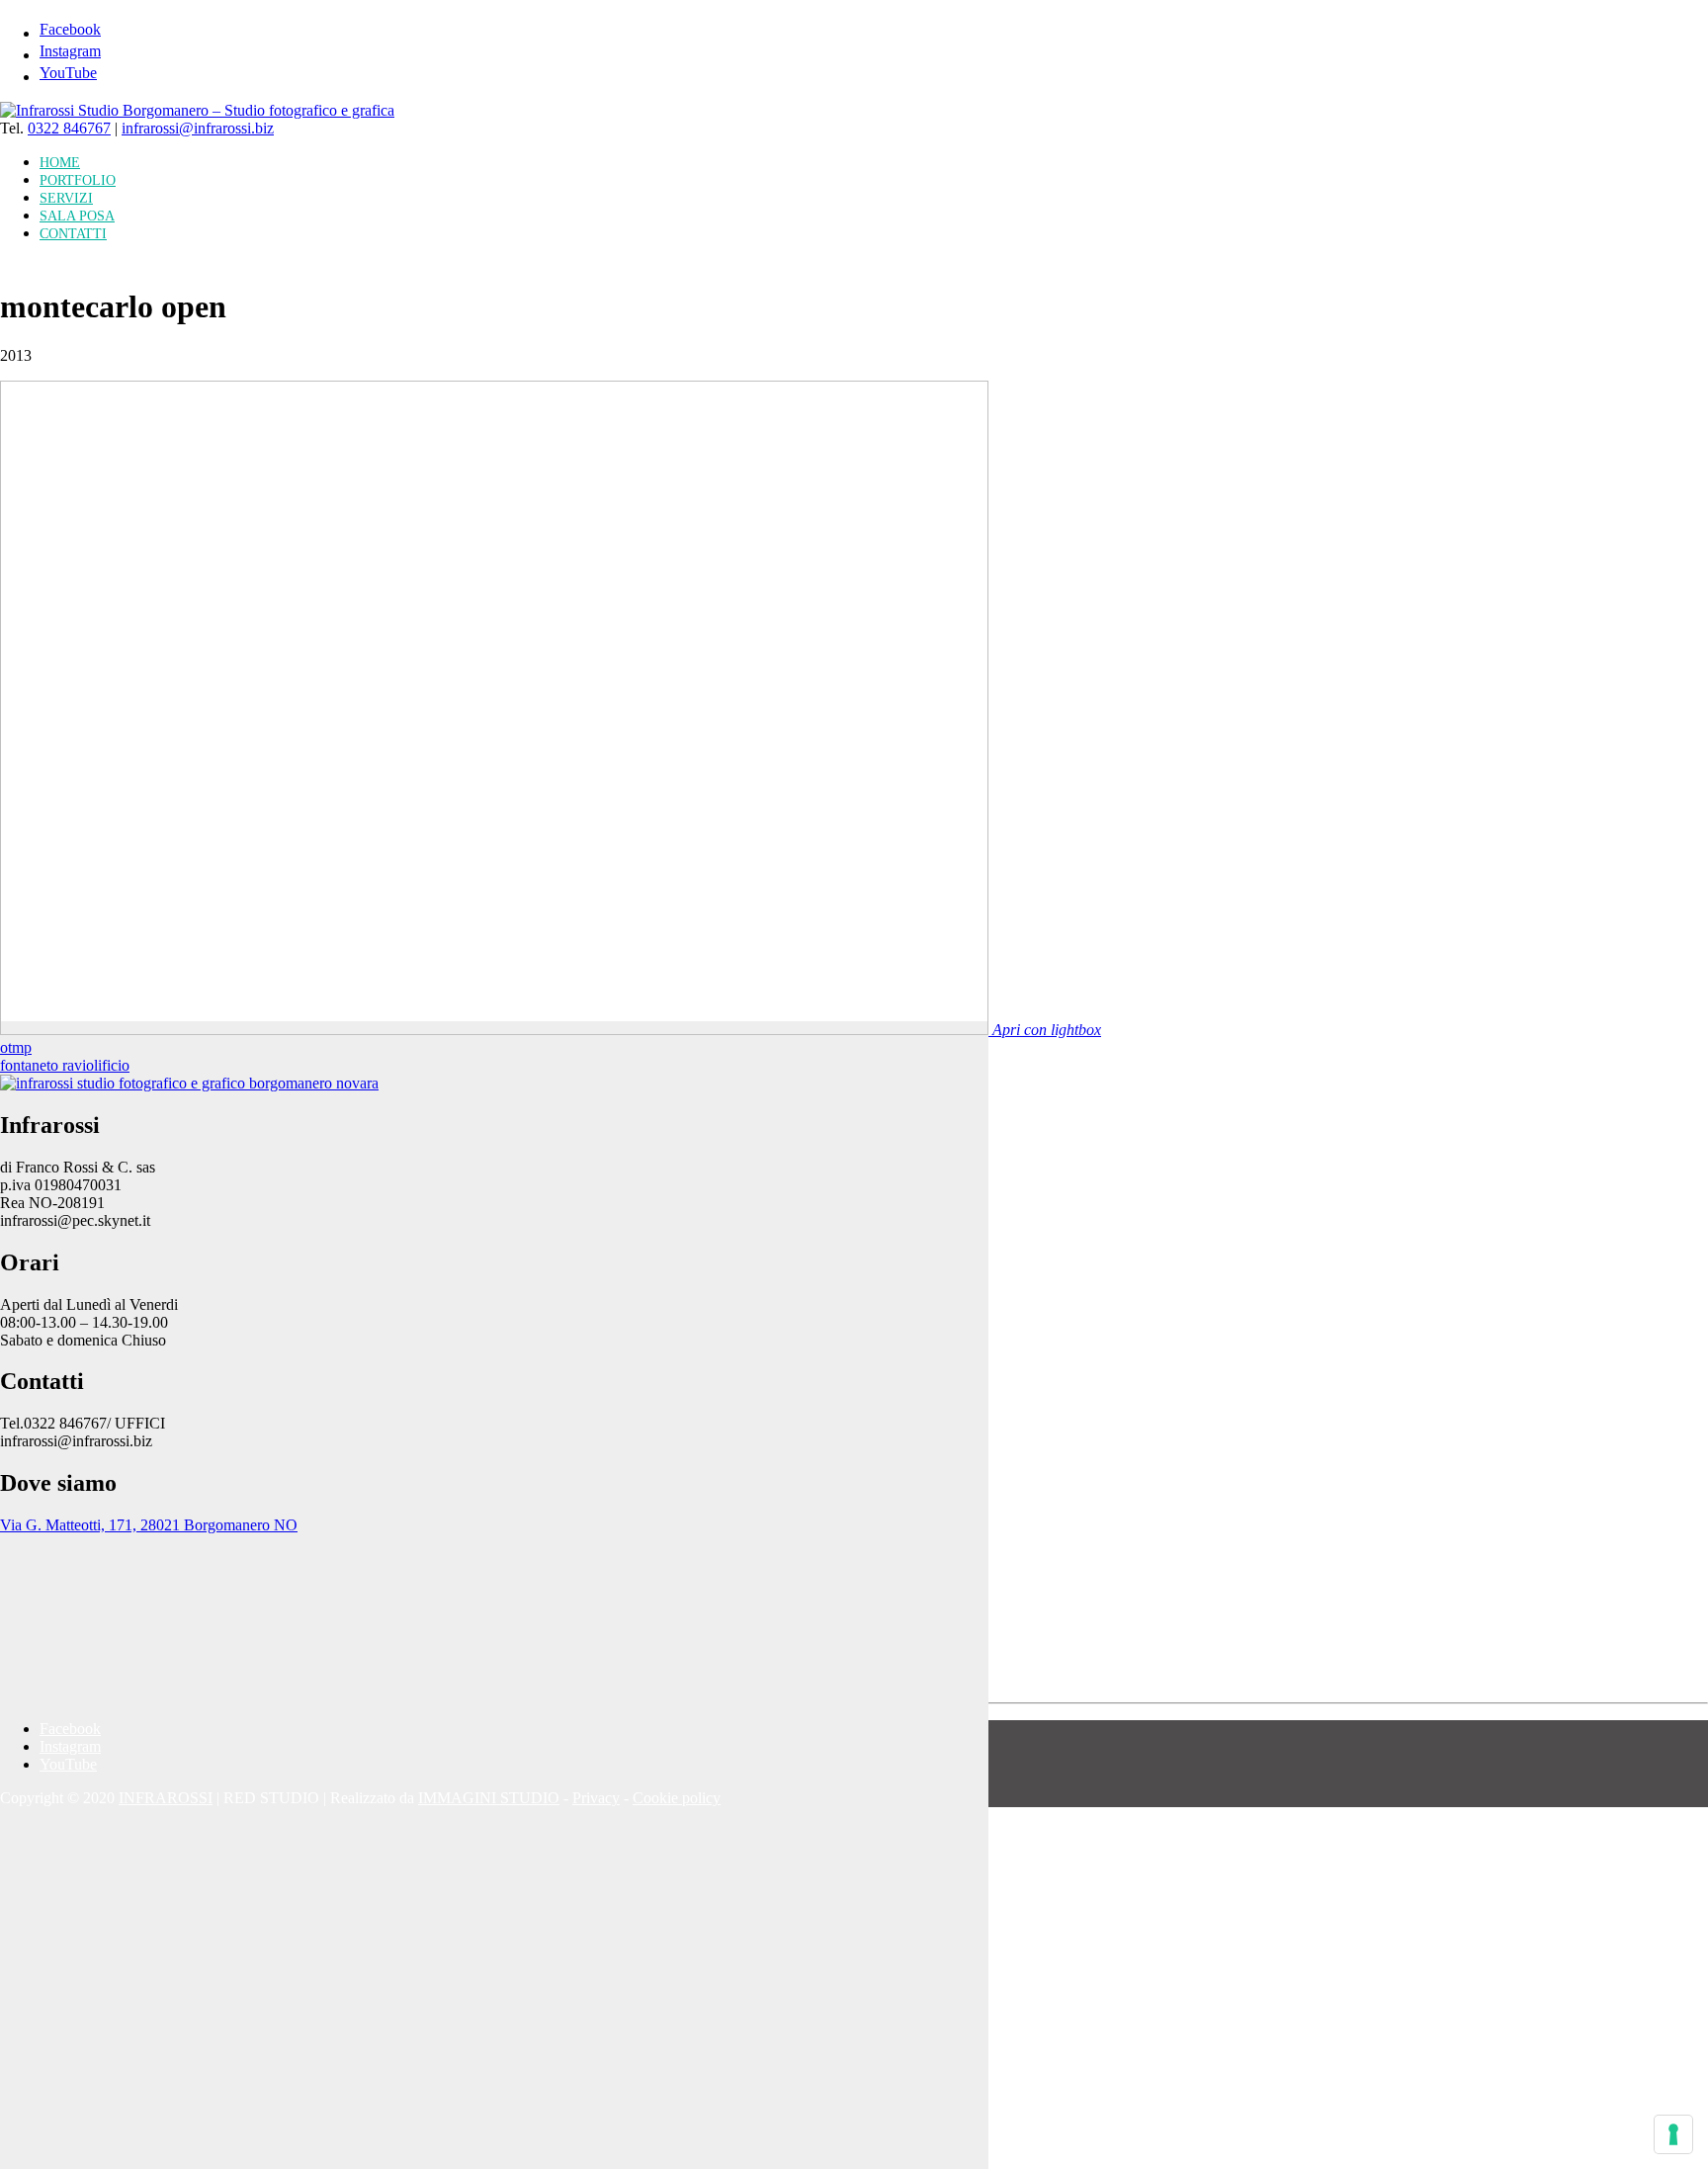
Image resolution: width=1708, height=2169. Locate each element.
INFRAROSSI (166, 1798)
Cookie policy (677, 1798)
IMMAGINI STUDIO (489, 1798)
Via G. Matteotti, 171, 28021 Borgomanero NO (149, 1525)
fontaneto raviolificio (65, 1065)
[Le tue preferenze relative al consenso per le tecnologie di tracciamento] (1673, 2134)
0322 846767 (69, 128)
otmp (16, 1047)
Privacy (596, 1798)
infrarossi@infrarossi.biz (198, 128)
